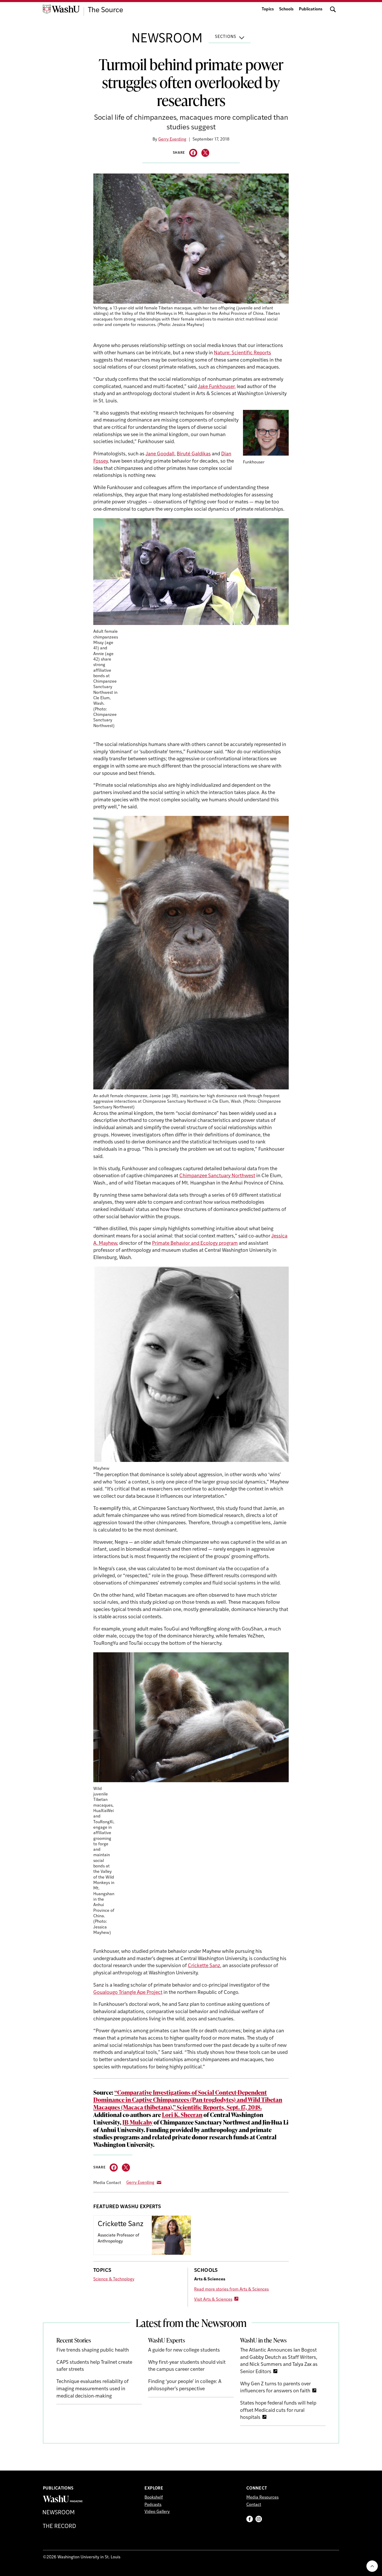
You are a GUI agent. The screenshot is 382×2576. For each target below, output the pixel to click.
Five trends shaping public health (93, 2350)
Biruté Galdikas (194, 454)
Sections (226, 37)
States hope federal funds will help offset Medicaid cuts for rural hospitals (278, 2411)
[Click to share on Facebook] (193, 153)
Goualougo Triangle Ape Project (128, 1993)
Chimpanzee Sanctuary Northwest (217, 1176)
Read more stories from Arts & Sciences (231, 2289)
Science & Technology (114, 2279)
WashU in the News (263, 2340)
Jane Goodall (160, 454)
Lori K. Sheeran (182, 2115)
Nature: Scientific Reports (242, 353)
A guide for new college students (184, 2350)
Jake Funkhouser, (217, 387)
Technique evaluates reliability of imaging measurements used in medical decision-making (93, 2389)
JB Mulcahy (137, 2122)
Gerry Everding (172, 139)
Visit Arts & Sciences (213, 2300)
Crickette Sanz (204, 1966)
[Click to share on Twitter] (205, 153)
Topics (268, 9)
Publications (311, 9)
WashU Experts (167, 2340)
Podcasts (153, 2505)
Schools (286, 9)
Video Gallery (157, 2512)
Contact (254, 2505)
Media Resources (262, 2498)
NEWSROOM (167, 39)
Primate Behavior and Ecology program (195, 1244)
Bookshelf (154, 2498)
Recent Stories (74, 2340)
